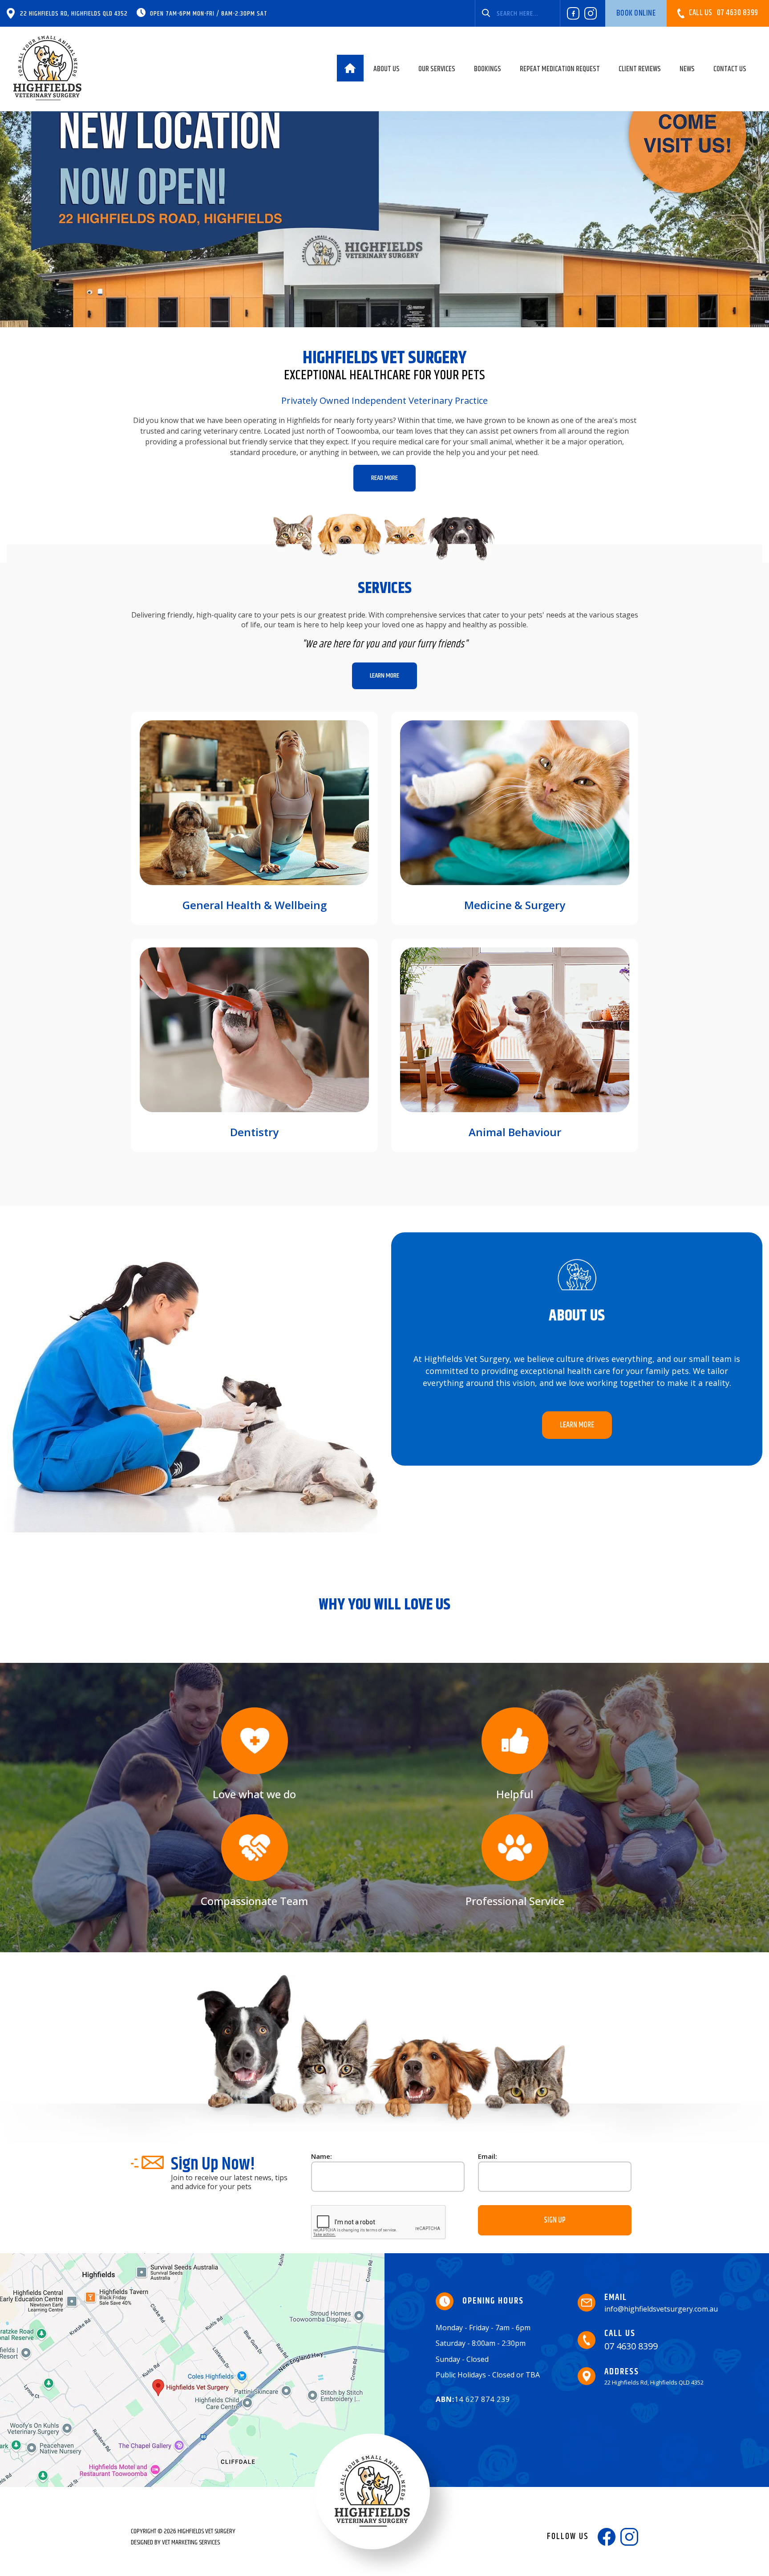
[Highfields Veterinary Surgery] (48, 68)
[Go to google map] (192, 2370)
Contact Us (730, 69)
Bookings (488, 69)
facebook (573, 13)
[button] (384, 478)
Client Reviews (640, 69)
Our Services (437, 69)
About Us (387, 69)
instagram (591, 13)
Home (350, 68)
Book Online (636, 13)
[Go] (486, 13)
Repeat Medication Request (560, 69)
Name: (322, 2156)
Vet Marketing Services (191, 2542)
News (687, 69)
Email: (488, 2156)
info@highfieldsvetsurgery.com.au (661, 2303)
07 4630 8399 (724, 13)
